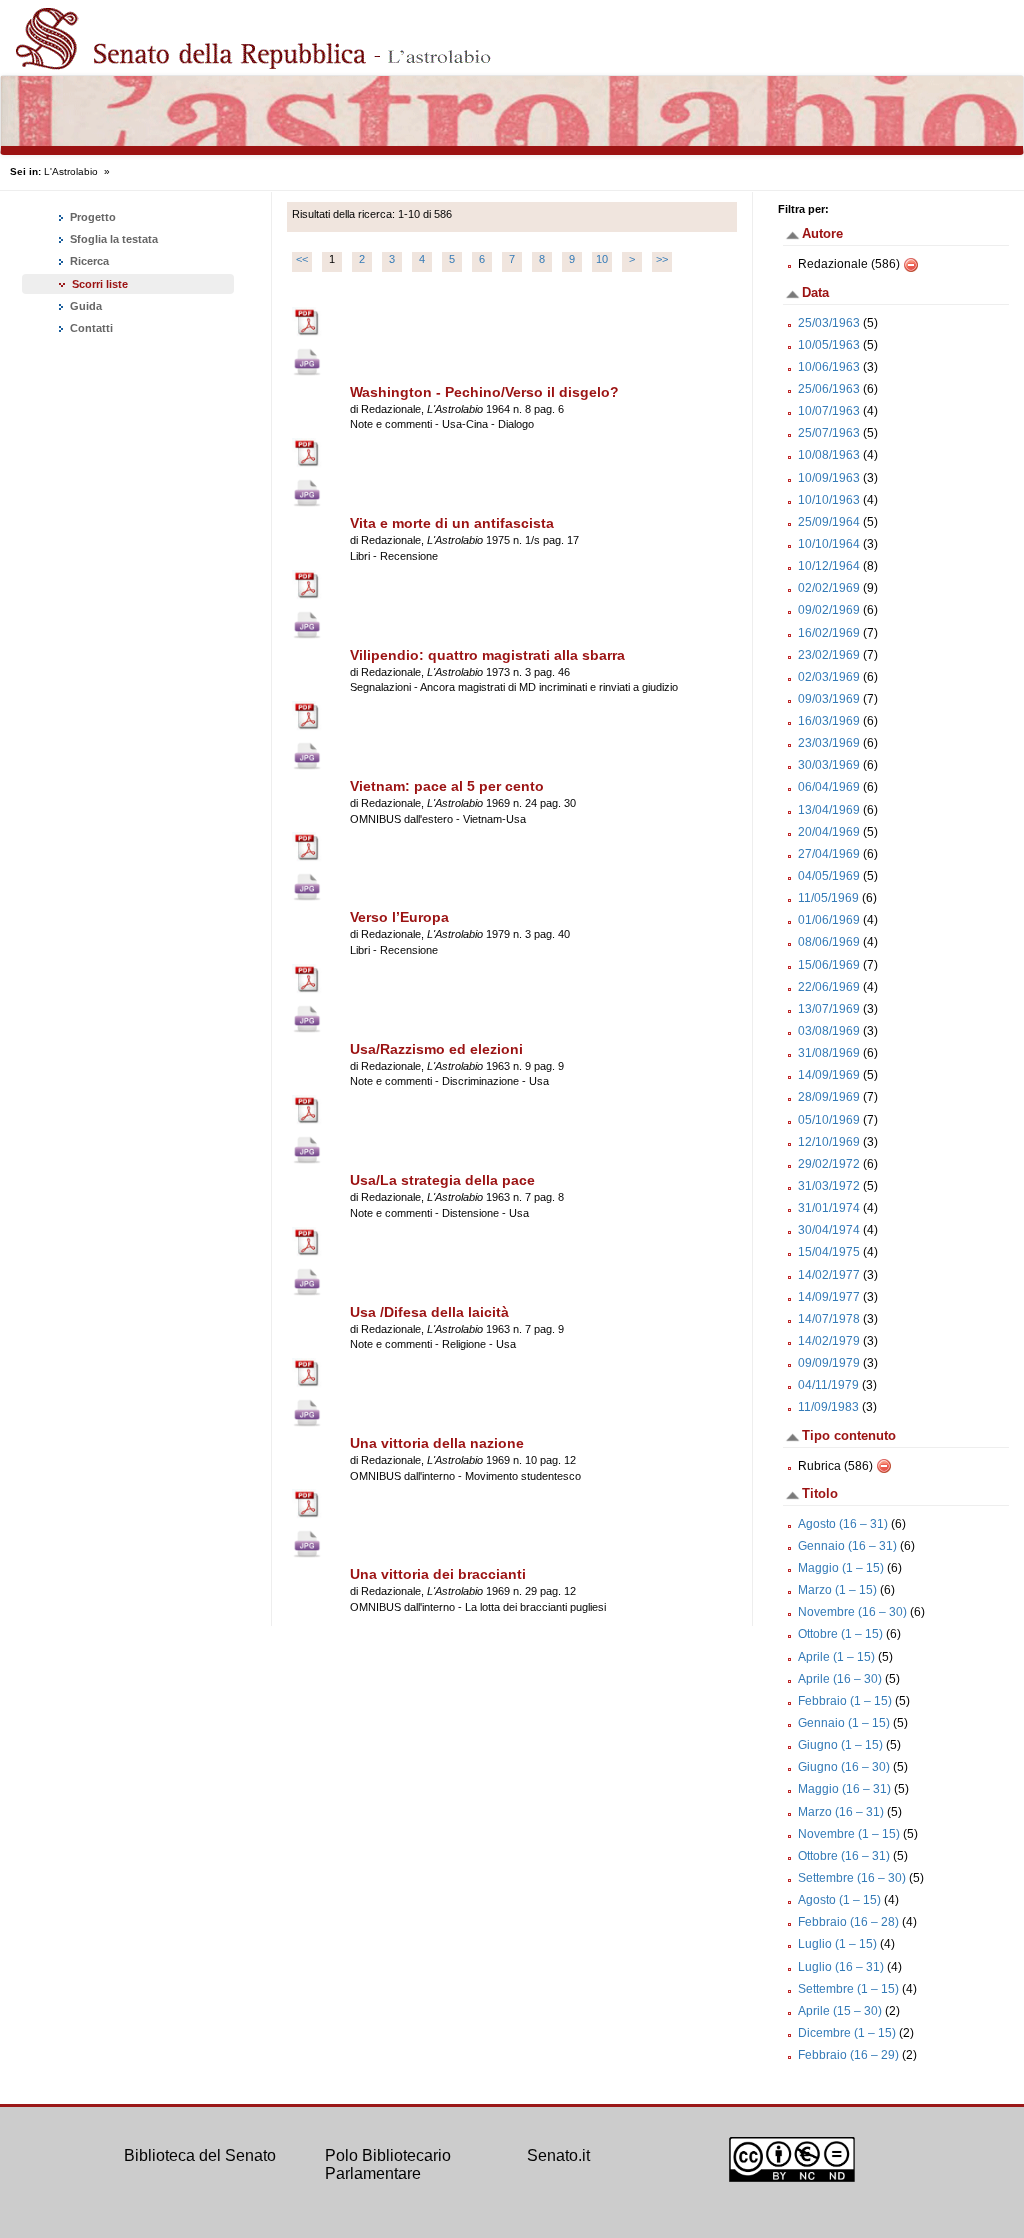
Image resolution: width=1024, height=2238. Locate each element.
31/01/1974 (829, 1208)
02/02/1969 (829, 588)
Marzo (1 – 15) (837, 1590)
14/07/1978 (829, 1319)
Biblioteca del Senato (200, 2155)
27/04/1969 (829, 854)
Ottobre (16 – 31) (844, 1856)
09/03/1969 (829, 699)
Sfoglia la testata (112, 239)
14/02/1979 (829, 1341)
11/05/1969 (828, 898)
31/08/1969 (829, 1053)
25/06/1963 (829, 389)
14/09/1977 (829, 1297)
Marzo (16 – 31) (841, 1812)
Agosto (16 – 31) (843, 1524)
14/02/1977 (829, 1275)
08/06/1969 (829, 942)
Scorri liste (100, 284)
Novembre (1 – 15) (849, 1834)
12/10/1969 (829, 1142)
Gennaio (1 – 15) (844, 1723)
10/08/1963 (829, 455)
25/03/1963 (829, 323)
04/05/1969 (829, 876)
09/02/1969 (829, 610)
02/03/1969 (829, 677)
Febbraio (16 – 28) (848, 1922)
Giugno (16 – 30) (844, 1767)
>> (662, 259)
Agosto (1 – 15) (839, 1900)
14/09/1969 (829, 1075)
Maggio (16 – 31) (844, 1789)
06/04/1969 (829, 787)
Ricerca (88, 261)
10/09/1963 (829, 478)
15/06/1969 (829, 965)
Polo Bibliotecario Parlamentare (388, 2164)
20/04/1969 (829, 832)
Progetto (91, 217)
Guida (84, 306)
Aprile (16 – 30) (840, 1679)
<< (302, 259)
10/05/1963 (829, 345)
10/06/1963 (829, 367)
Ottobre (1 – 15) (840, 1634)
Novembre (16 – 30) (852, 1612)
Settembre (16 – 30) (852, 1878)
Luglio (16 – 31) (841, 1967)
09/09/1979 (829, 1363)
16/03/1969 (829, 721)
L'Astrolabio (71, 171)
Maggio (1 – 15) (841, 1568)
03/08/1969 (829, 1031)
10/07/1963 (829, 411)
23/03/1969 (829, 743)
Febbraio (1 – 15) (845, 1701)
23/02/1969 (829, 655)
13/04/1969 (829, 810)
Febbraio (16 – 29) (848, 2055)
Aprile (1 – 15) (836, 1657)
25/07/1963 (829, 433)
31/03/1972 (829, 1186)
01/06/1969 (829, 920)
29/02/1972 (829, 1164)
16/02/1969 (829, 633)
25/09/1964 (829, 522)
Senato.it (558, 2155)
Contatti (90, 328)
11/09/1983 (828, 1407)
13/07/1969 (829, 1009)
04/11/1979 (828, 1385)
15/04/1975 (829, 1252)
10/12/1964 (829, 566)
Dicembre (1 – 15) (847, 2033)
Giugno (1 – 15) (840, 1745)
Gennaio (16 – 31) (847, 1546)
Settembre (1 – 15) (848, 1989)
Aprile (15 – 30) (840, 2011)
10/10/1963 (829, 500)
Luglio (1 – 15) (837, 1944)
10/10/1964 (829, 544)
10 (602, 259)
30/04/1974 (829, 1230)
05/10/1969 (829, 1120)
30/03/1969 (829, 765)
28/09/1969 (829, 1097)
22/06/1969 (829, 987)
